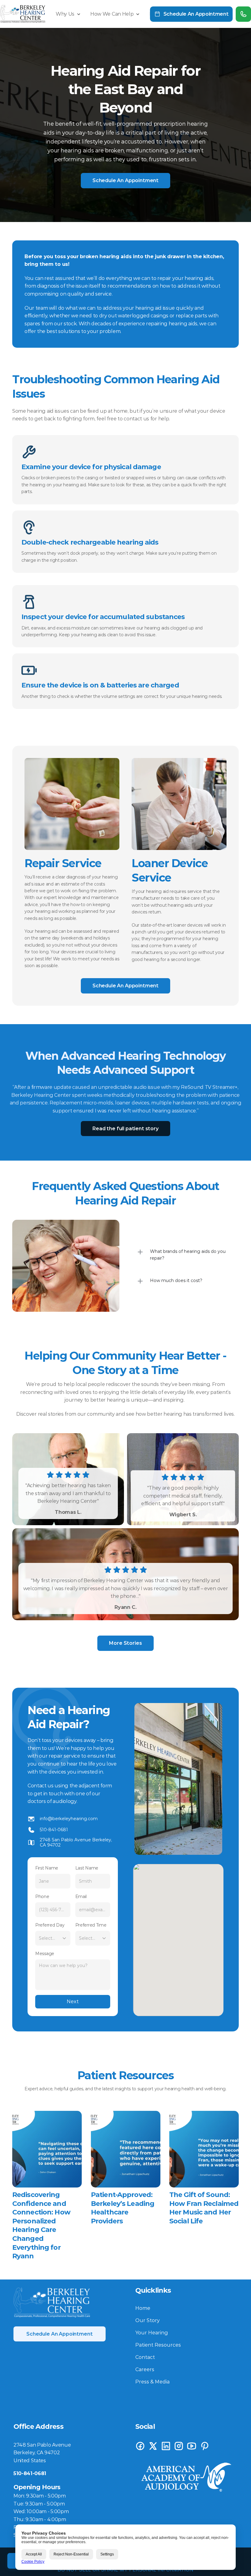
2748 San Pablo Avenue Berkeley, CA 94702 (77, 1842)
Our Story (148, 2320)
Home (143, 2308)
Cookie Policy (33, 2562)
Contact (145, 2357)
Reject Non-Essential (71, 2554)
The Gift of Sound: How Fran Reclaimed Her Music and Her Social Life (205, 2208)
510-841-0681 (54, 1830)
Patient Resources (158, 2345)
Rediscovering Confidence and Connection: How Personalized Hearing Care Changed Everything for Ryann (42, 2225)
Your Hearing (152, 2333)
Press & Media (152, 2382)
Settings (107, 2554)
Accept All (34, 2554)
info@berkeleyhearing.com (69, 1819)
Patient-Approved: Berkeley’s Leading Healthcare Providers (123, 2208)
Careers (145, 2369)
